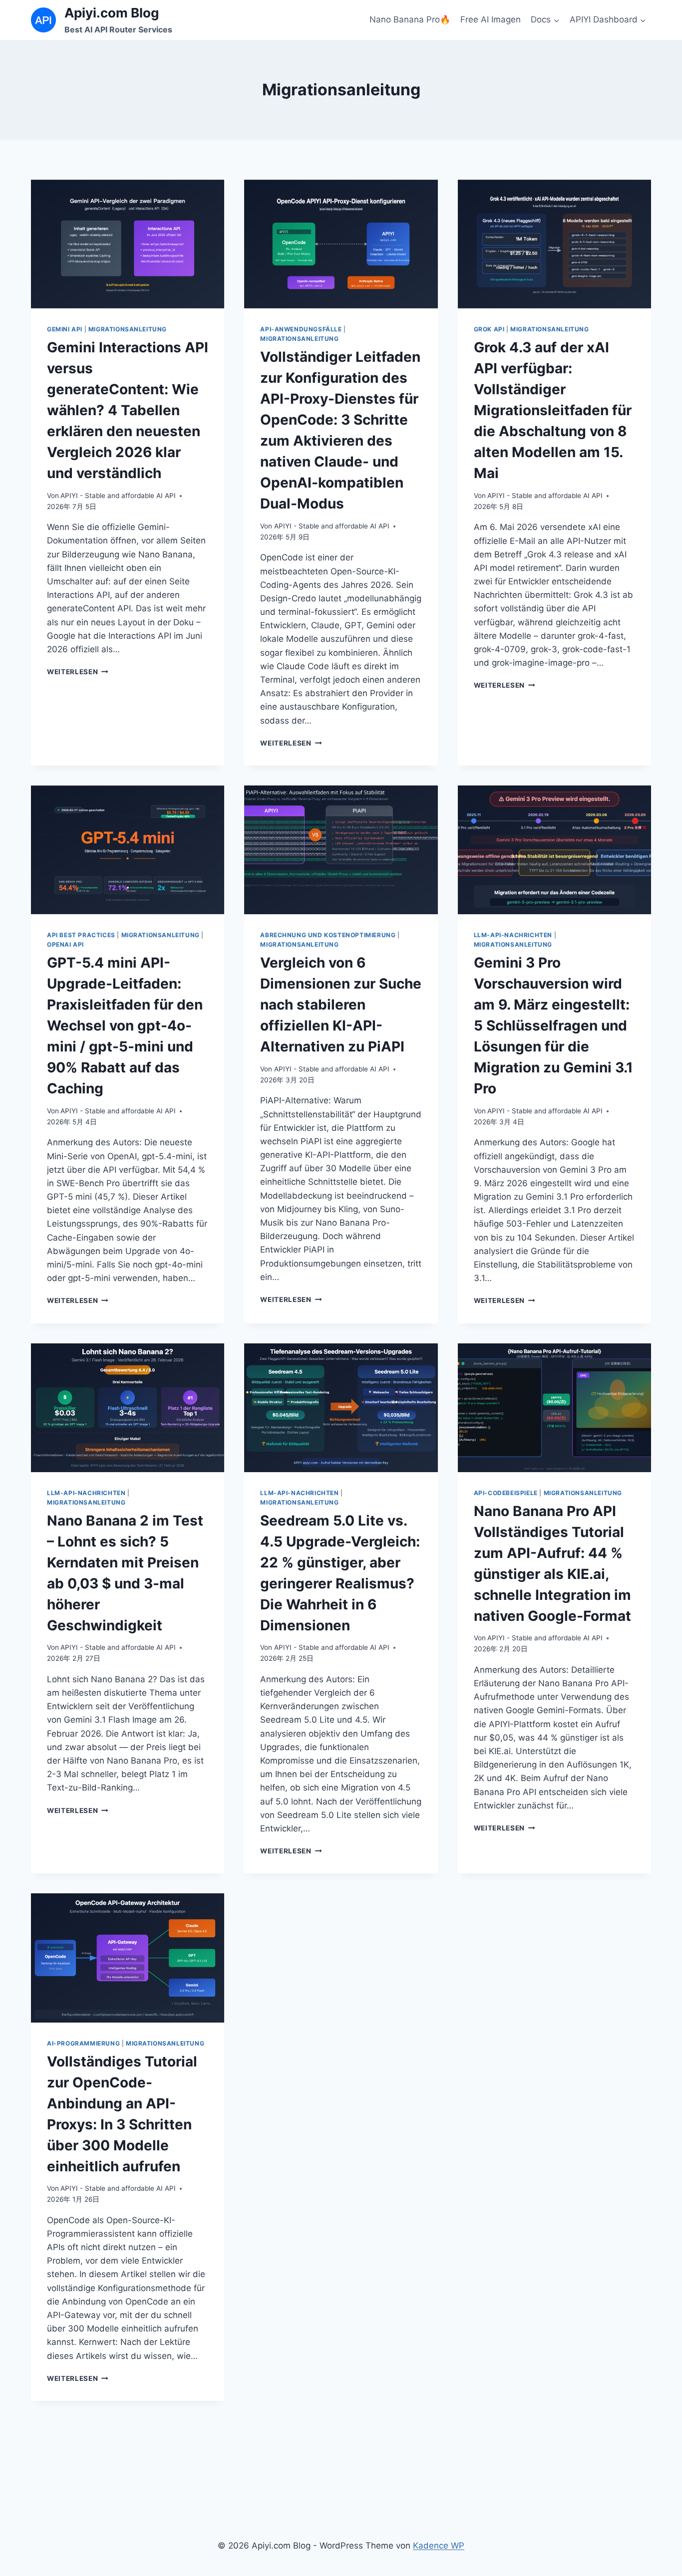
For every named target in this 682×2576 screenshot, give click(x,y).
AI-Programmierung (83, 2043)
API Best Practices (81, 935)
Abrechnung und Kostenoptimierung (328, 935)
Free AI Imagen (491, 19)
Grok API (489, 329)
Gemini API (65, 329)
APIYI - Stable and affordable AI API (118, 496)
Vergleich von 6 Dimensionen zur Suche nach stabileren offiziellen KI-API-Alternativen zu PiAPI (341, 1005)
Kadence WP (439, 2546)
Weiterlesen (78, 672)
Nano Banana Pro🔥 (410, 19)
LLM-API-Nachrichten (513, 935)
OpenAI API (65, 944)
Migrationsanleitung (128, 329)
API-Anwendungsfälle (301, 329)
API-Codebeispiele (506, 1493)
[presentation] (128, 244)
